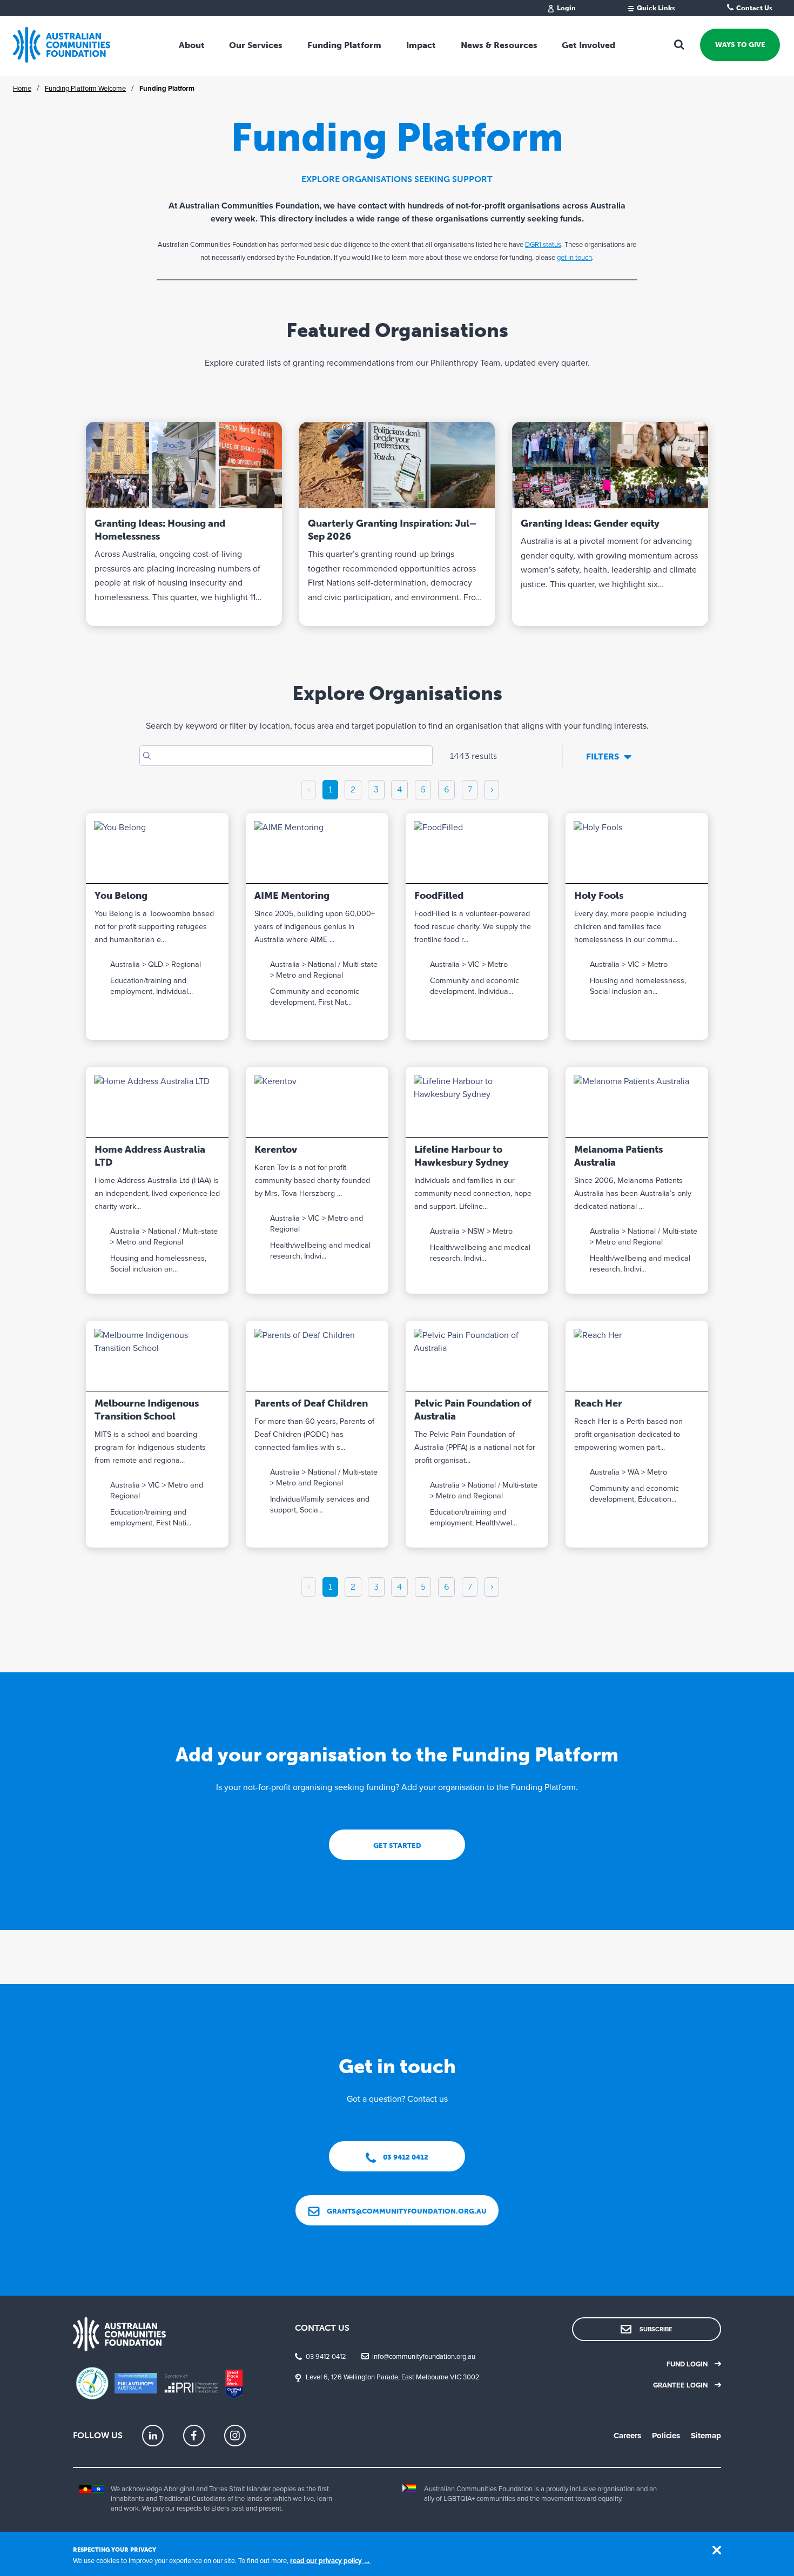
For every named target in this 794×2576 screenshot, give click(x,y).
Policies (666, 2436)
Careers (627, 2436)
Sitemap (706, 2436)
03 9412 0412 (326, 2357)
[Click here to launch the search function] (679, 45)
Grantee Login (680, 2385)
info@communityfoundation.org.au (424, 2357)
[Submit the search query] (147, 756)
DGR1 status (543, 245)
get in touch (574, 258)
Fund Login (687, 2364)
